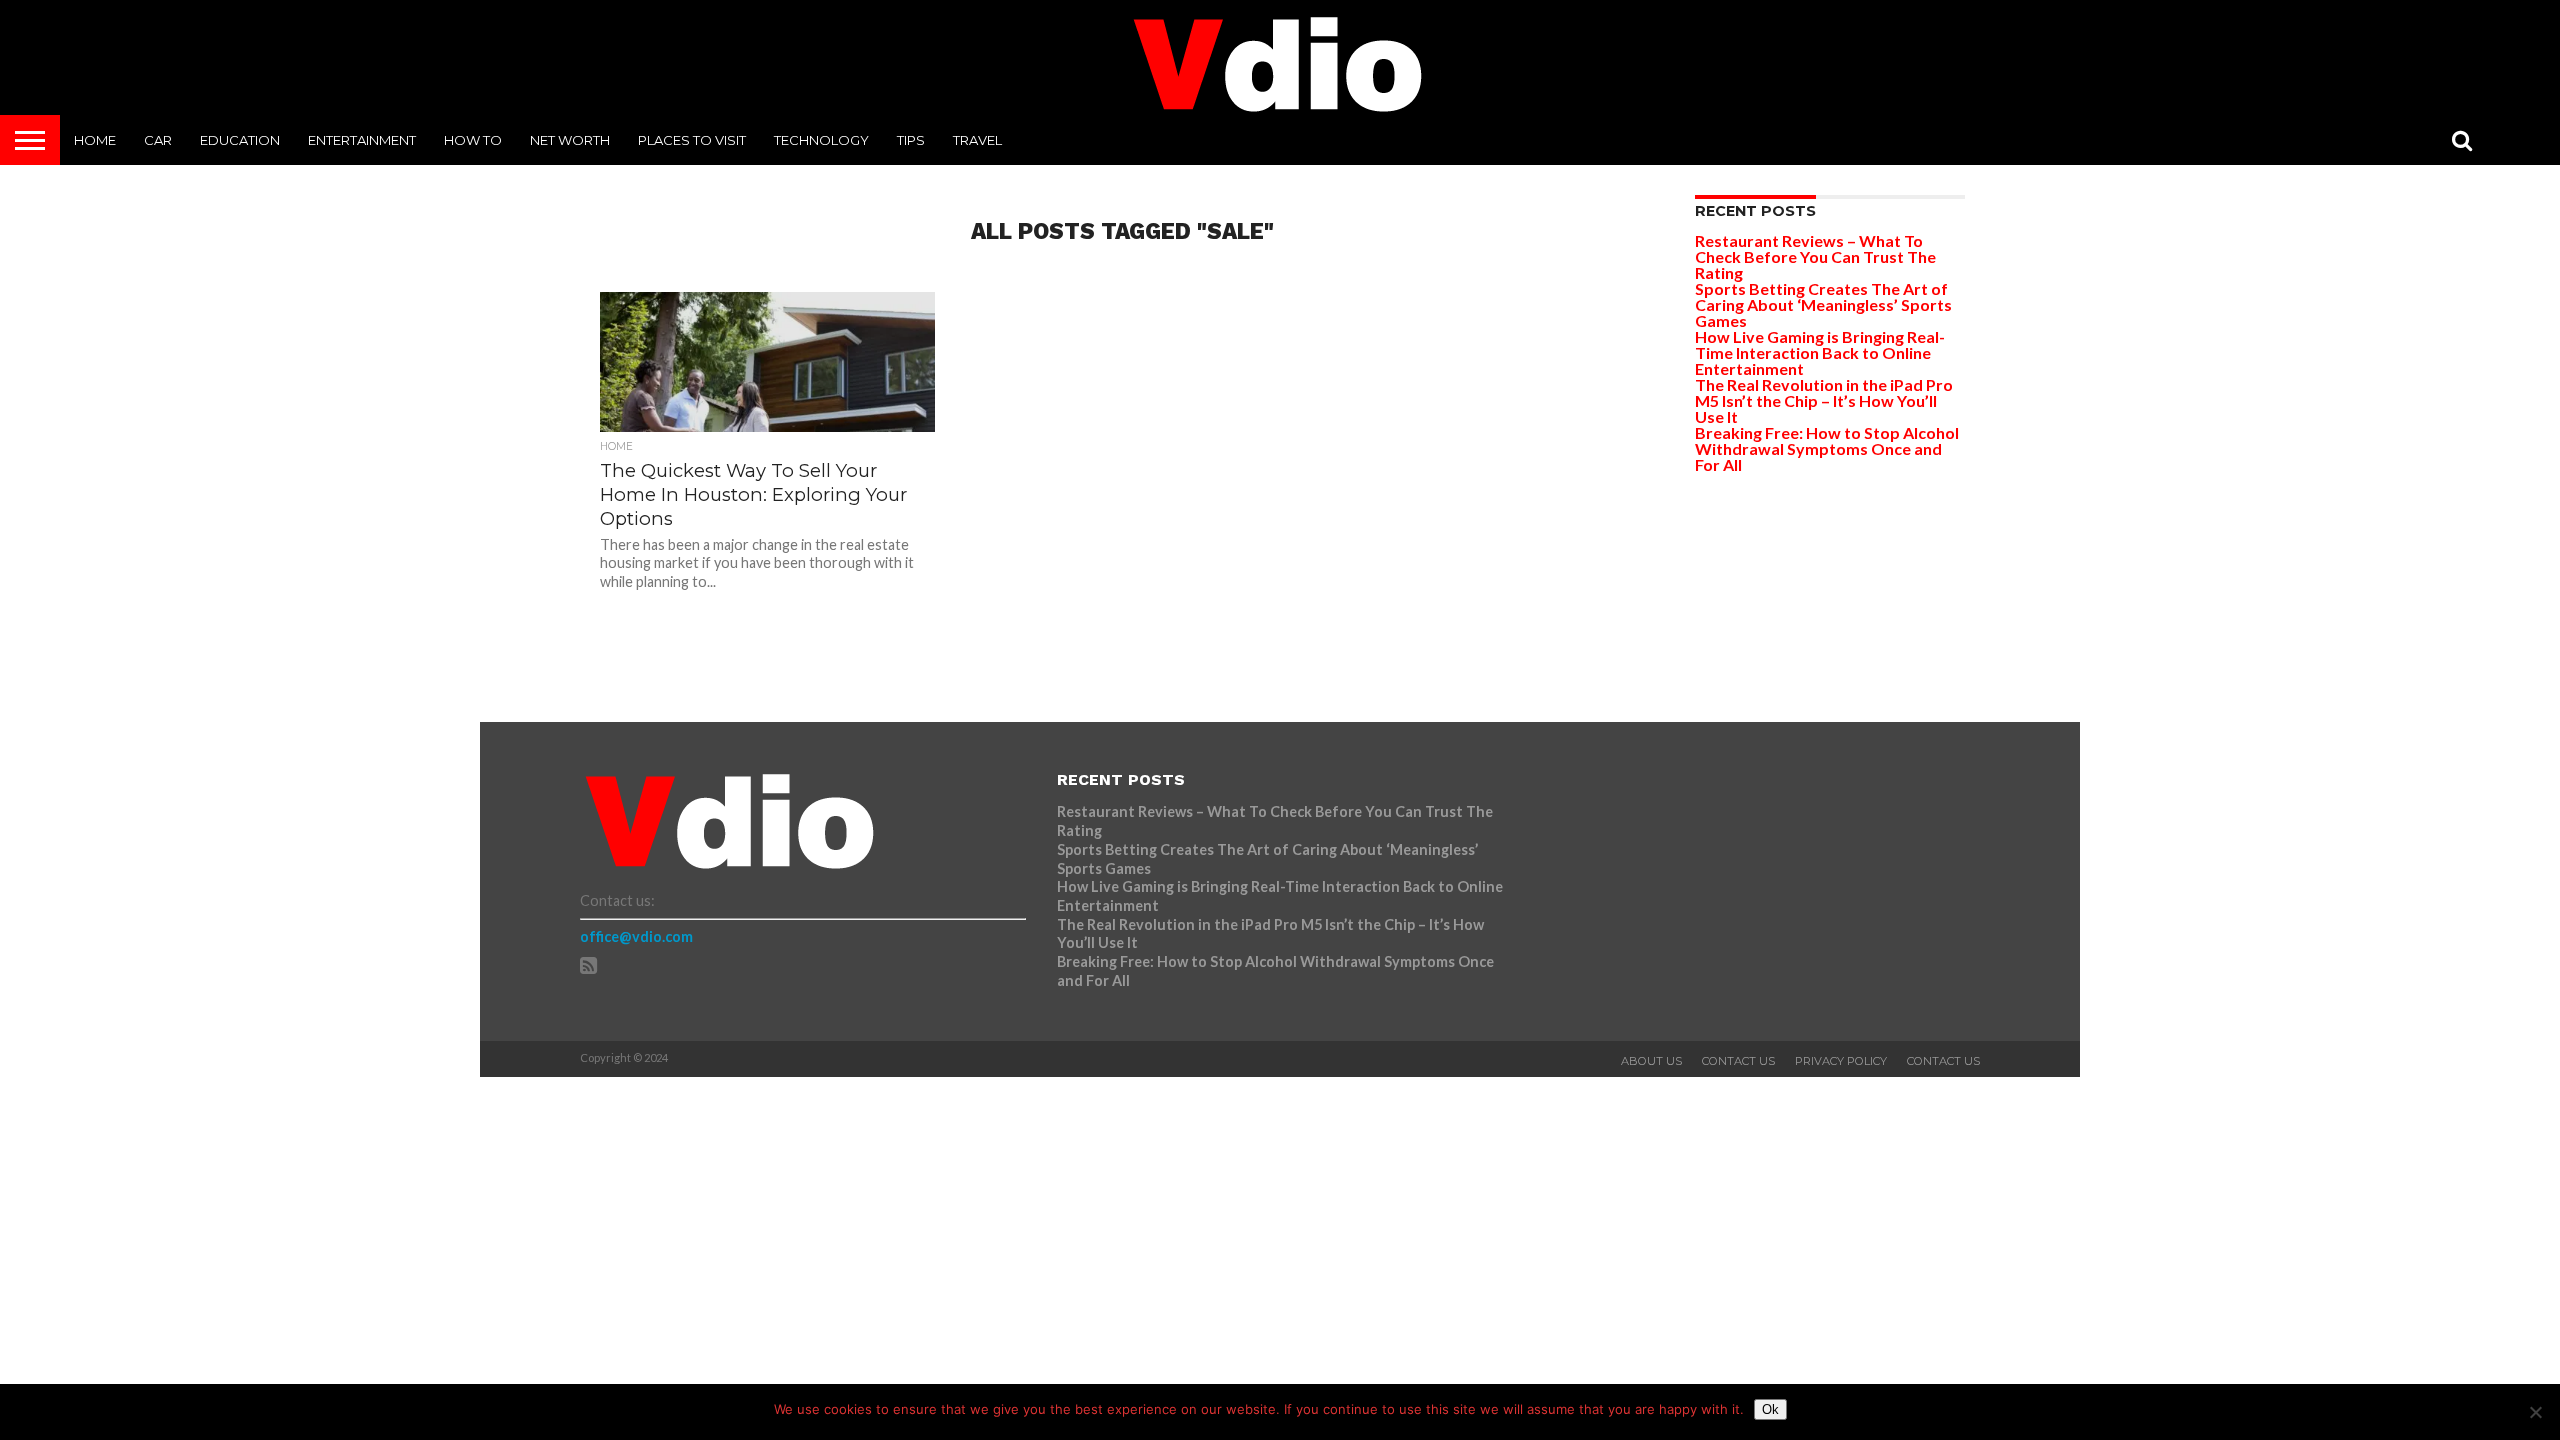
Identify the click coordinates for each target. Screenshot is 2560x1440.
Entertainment (362, 140)
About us (1651, 1061)
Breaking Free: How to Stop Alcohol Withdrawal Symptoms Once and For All (1827, 448)
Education (240, 140)
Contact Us (1738, 1061)
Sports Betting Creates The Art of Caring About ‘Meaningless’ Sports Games (1823, 304)
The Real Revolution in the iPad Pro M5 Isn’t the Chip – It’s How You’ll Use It (1824, 400)
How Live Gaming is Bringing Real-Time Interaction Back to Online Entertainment (1820, 352)
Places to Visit (692, 140)
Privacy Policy (1841, 1061)
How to (473, 140)
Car (158, 140)
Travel (977, 140)
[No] (2535, 1412)
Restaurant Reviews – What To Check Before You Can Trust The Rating (1815, 256)
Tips (911, 140)
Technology (821, 140)
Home (95, 140)
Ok (1770, 1409)
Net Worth (570, 140)
